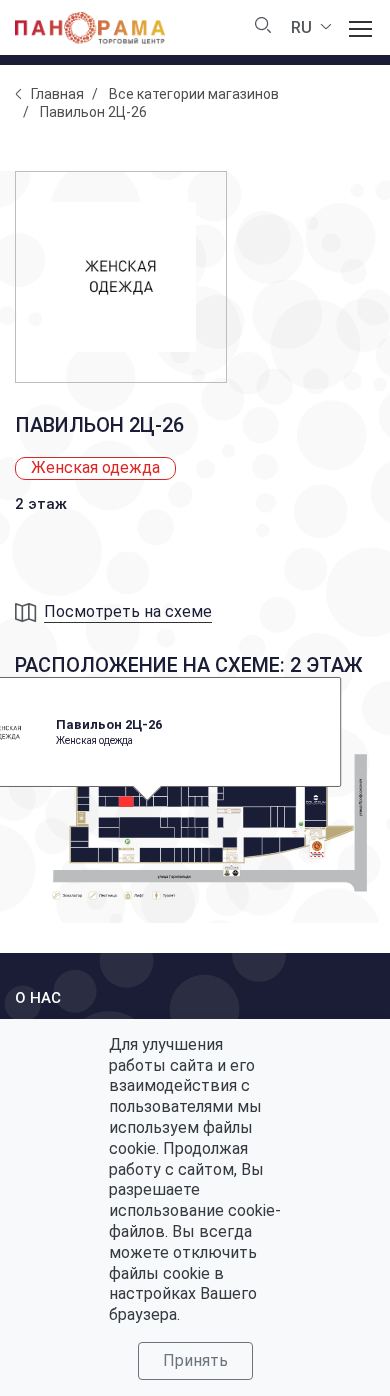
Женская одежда (95, 467)
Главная (57, 94)
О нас (38, 998)
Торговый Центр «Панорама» (90, 28)
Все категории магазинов (194, 94)
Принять (195, 1360)
